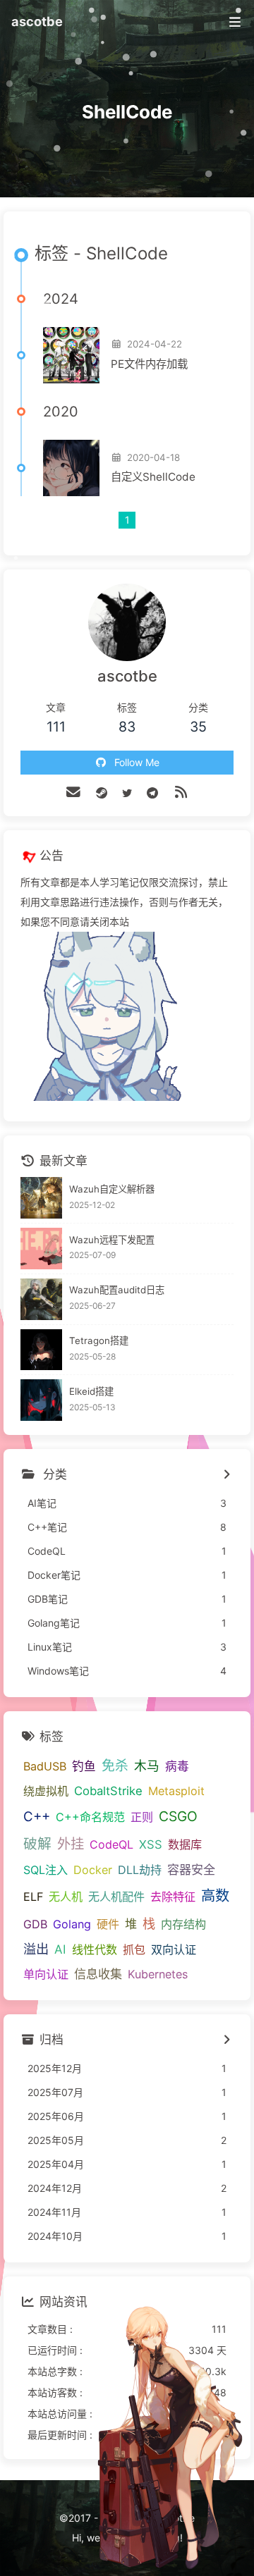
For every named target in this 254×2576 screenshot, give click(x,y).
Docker (93, 1870)
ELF (33, 1897)
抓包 (134, 1949)
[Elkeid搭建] (41, 1400)
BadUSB (45, 1766)
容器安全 (191, 1869)
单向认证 (46, 1974)
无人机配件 (116, 1897)
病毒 (177, 1766)
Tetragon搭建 (99, 1341)
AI (60, 1949)
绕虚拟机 (46, 1791)
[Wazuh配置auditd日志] (41, 1299)
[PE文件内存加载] (71, 355)
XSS (151, 1844)
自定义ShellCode (153, 477)
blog (170, 2538)
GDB (35, 1924)
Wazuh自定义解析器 (112, 1189)
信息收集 (98, 1974)
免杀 (115, 1766)
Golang (72, 1924)
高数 (215, 1896)
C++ (37, 1817)
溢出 (36, 1949)
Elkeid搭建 (91, 1391)
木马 (147, 1766)
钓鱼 (84, 1766)
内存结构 (183, 1924)
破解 (37, 1844)
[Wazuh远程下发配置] (41, 1249)
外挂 (71, 1844)
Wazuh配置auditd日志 (117, 1290)
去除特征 (173, 1897)
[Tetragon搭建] (41, 1350)
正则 (142, 1817)
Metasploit (176, 1791)
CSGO (178, 1816)
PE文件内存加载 (149, 364)
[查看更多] (226, 1475)
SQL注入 (46, 1870)
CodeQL (111, 1844)
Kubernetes (158, 1974)
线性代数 (95, 1949)
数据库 (185, 1844)
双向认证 (174, 1949)
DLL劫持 (140, 1870)
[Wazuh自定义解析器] (41, 1198)
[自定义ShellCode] (71, 468)
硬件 (108, 1924)
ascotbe (37, 21)
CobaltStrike (108, 1791)
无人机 (66, 1897)
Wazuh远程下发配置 (112, 1240)
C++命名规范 (90, 1817)
